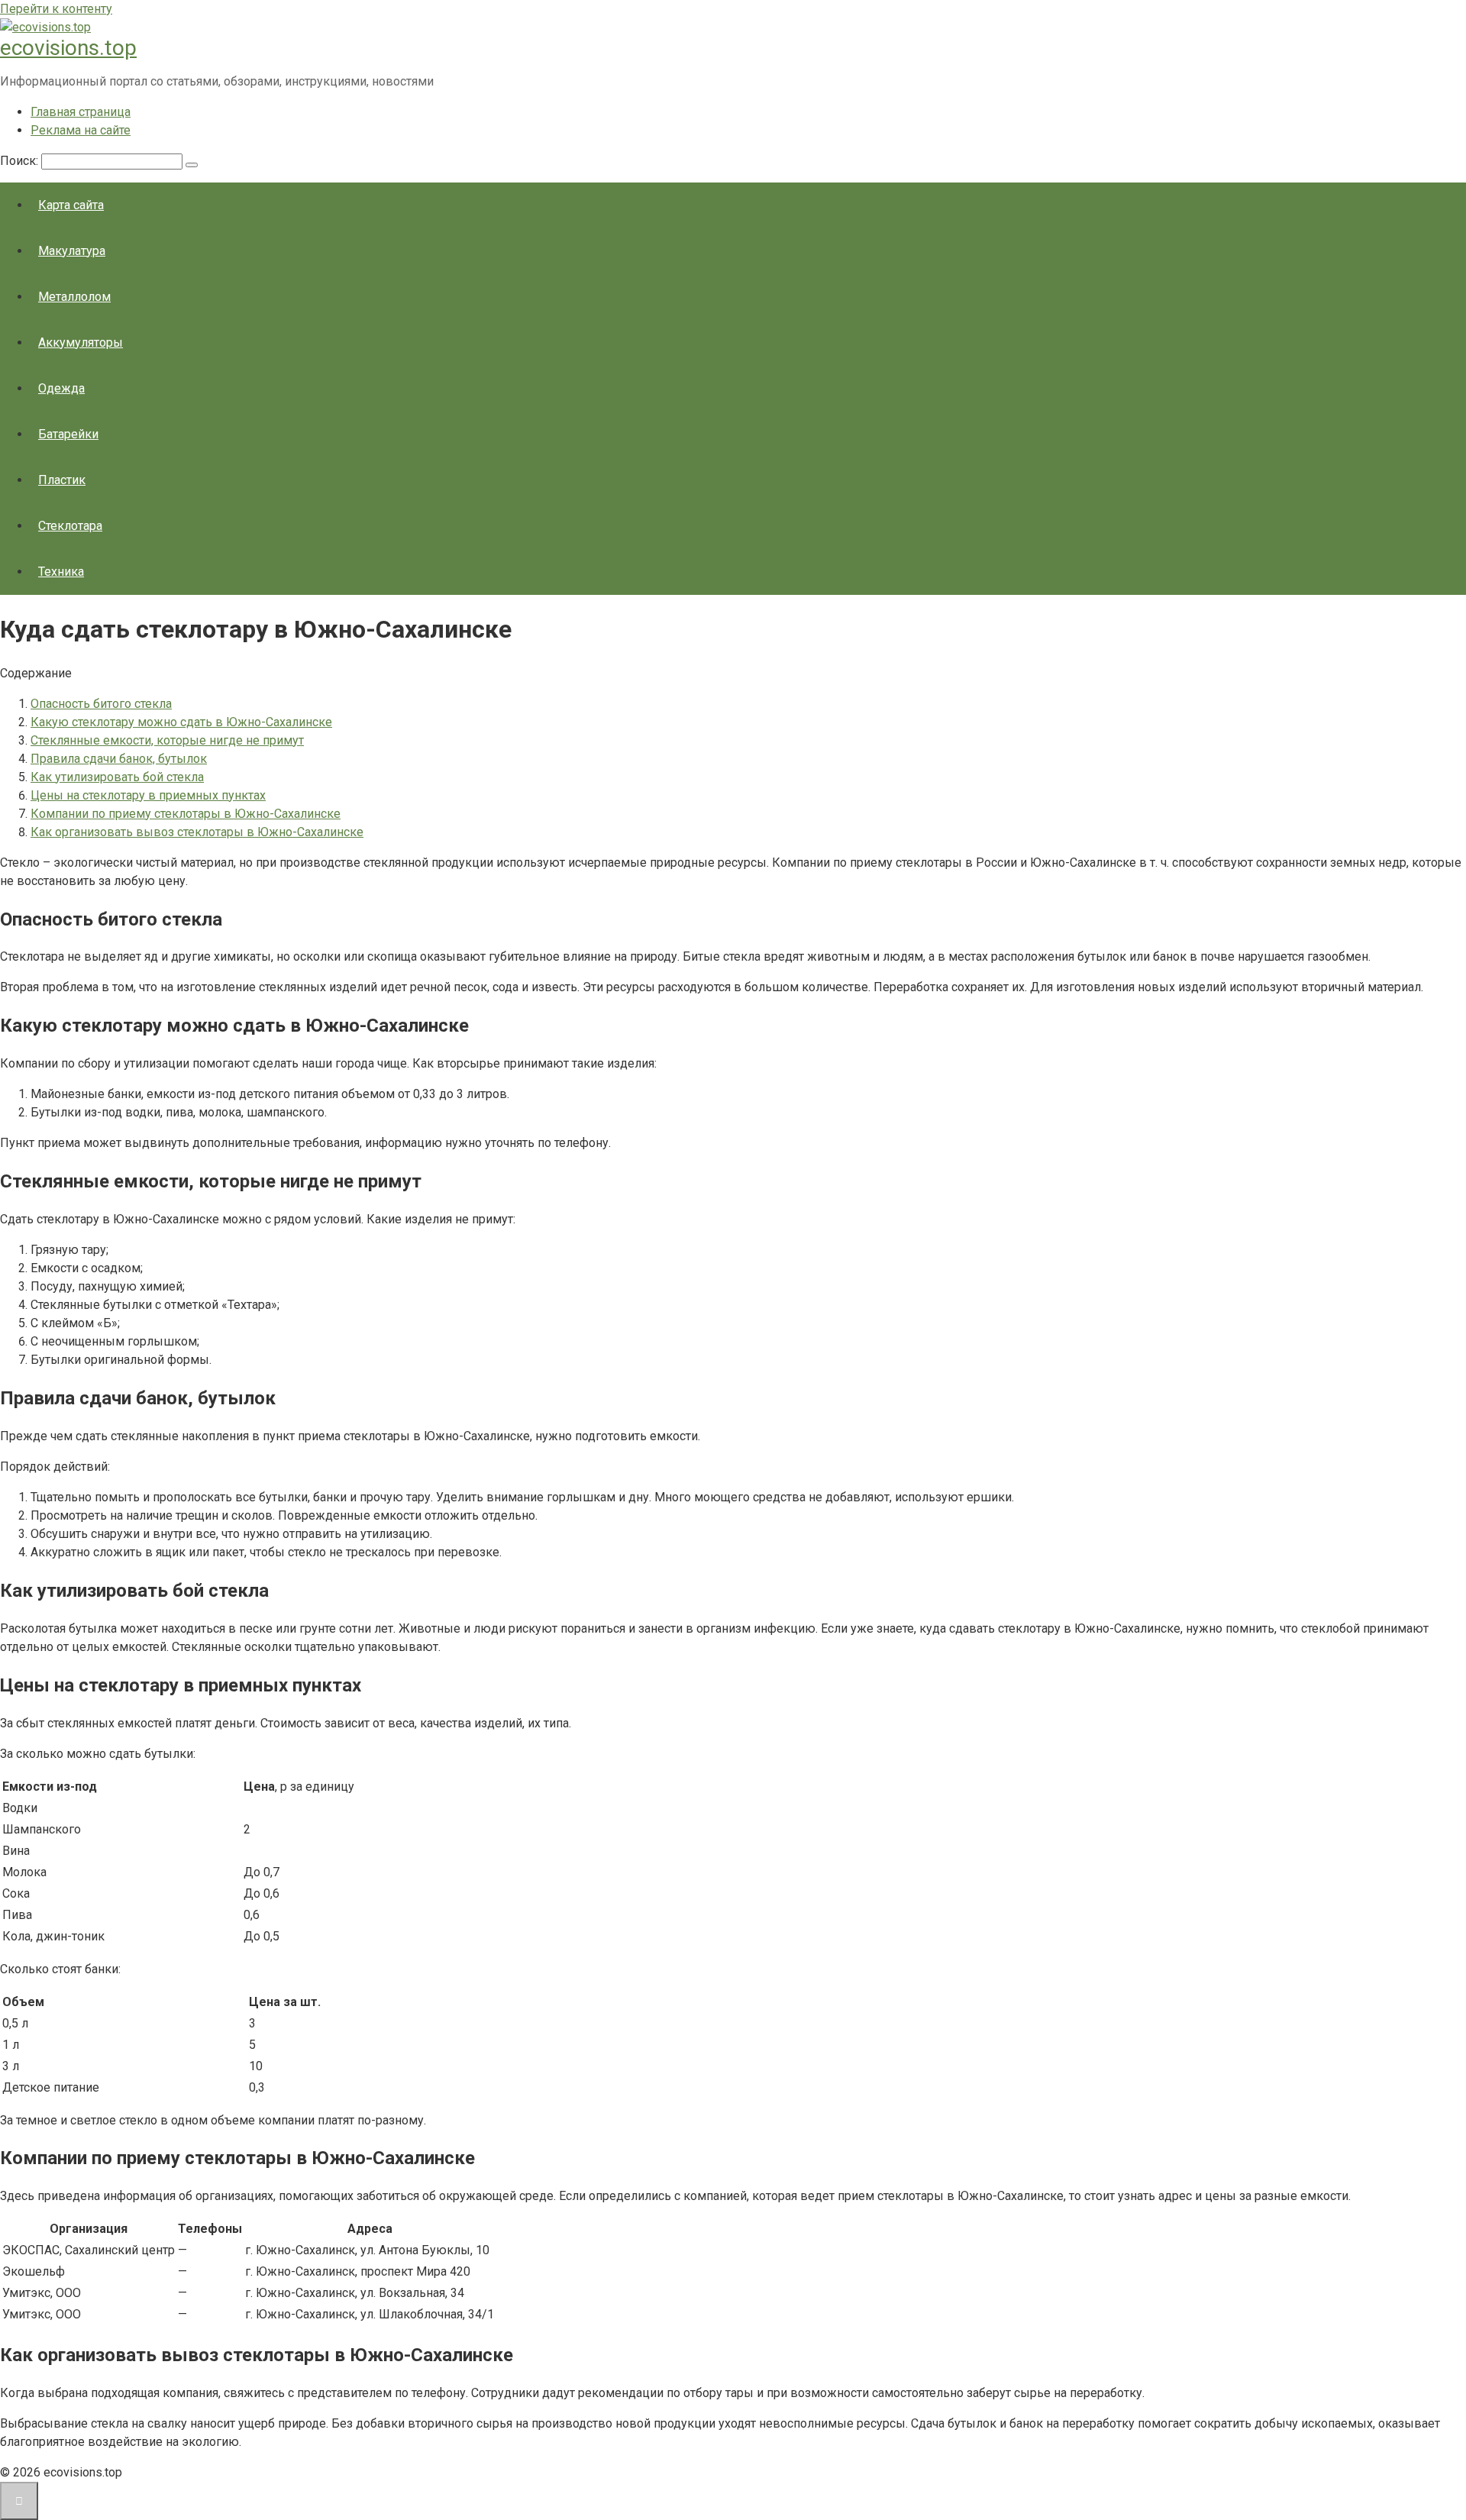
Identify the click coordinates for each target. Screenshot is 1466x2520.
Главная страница (81, 112)
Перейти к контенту (56, 9)
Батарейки (68, 434)
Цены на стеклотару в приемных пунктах (148, 795)
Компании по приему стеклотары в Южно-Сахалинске (186, 814)
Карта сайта (71, 205)
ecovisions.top (68, 48)
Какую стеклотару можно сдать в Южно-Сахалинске (181, 722)
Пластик (62, 480)
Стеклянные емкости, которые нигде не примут (167, 740)
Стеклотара (70, 526)
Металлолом (74, 297)
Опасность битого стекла (101, 704)
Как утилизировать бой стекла (117, 777)
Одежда (61, 388)
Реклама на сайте (81, 130)
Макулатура (72, 251)
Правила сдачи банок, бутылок (119, 759)
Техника (61, 572)
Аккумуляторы (81, 342)
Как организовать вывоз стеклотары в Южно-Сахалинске (197, 832)
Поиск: (21, 161)
